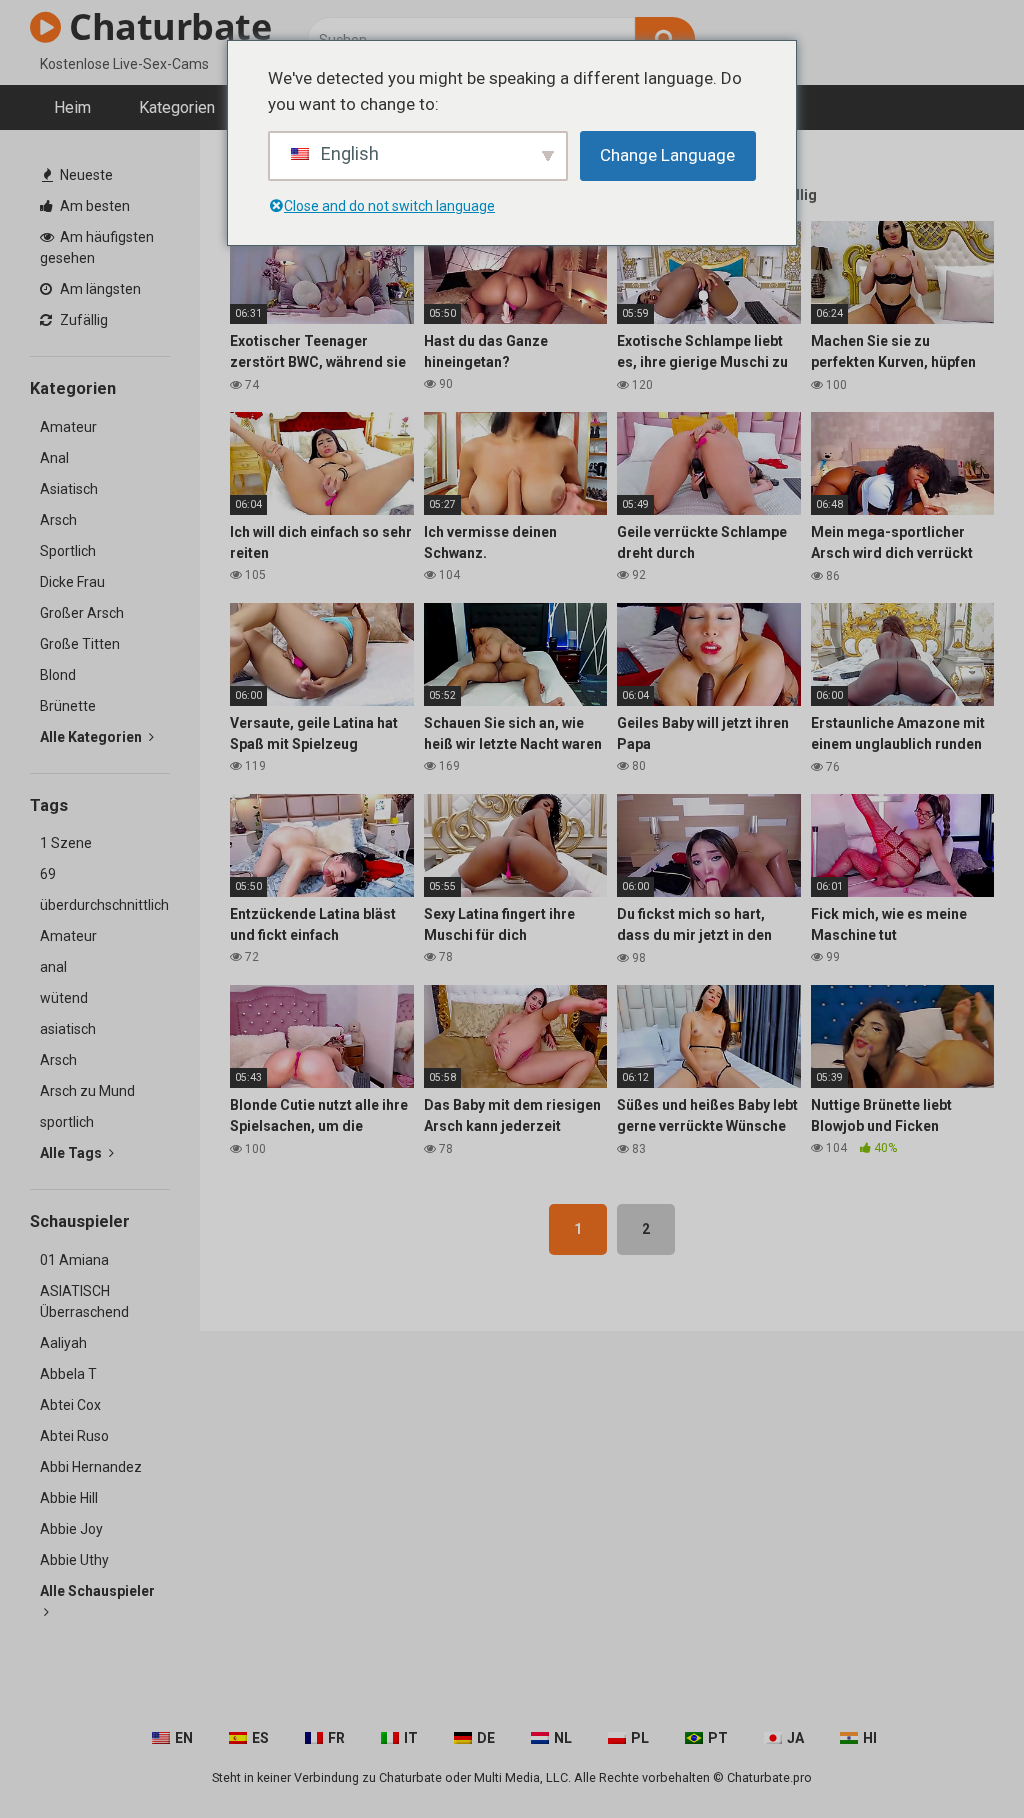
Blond (58, 675)
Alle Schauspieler (97, 1591)
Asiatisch (69, 489)
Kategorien (177, 107)
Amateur (68, 427)
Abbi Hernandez (91, 1467)
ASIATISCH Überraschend (84, 1301)
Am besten (93, 206)
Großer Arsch (82, 613)
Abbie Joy (71, 1529)
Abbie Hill (69, 1498)
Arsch (58, 520)
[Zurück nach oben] (957, 1757)
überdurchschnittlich (104, 905)
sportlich (67, 1122)
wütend (64, 998)
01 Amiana (74, 1260)
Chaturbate (166, 26)
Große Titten (80, 644)
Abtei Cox (70, 1405)
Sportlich (68, 551)
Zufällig (82, 320)
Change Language (667, 155)
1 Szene (66, 843)
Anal (54, 458)
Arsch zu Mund (87, 1091)
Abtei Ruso (74, 1436)
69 (48, 874)
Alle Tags (72, 1153)
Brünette (68, 706)
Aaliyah (63, 1343)
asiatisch (68, 1029)
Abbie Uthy (74, 1560)
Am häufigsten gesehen (97, 247)
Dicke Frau (72, 582)
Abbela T (68, 1374)
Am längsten (99, 289)
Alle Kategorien (92, 737)
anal (53, 967)
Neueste (85, 175)
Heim (72, 107)
